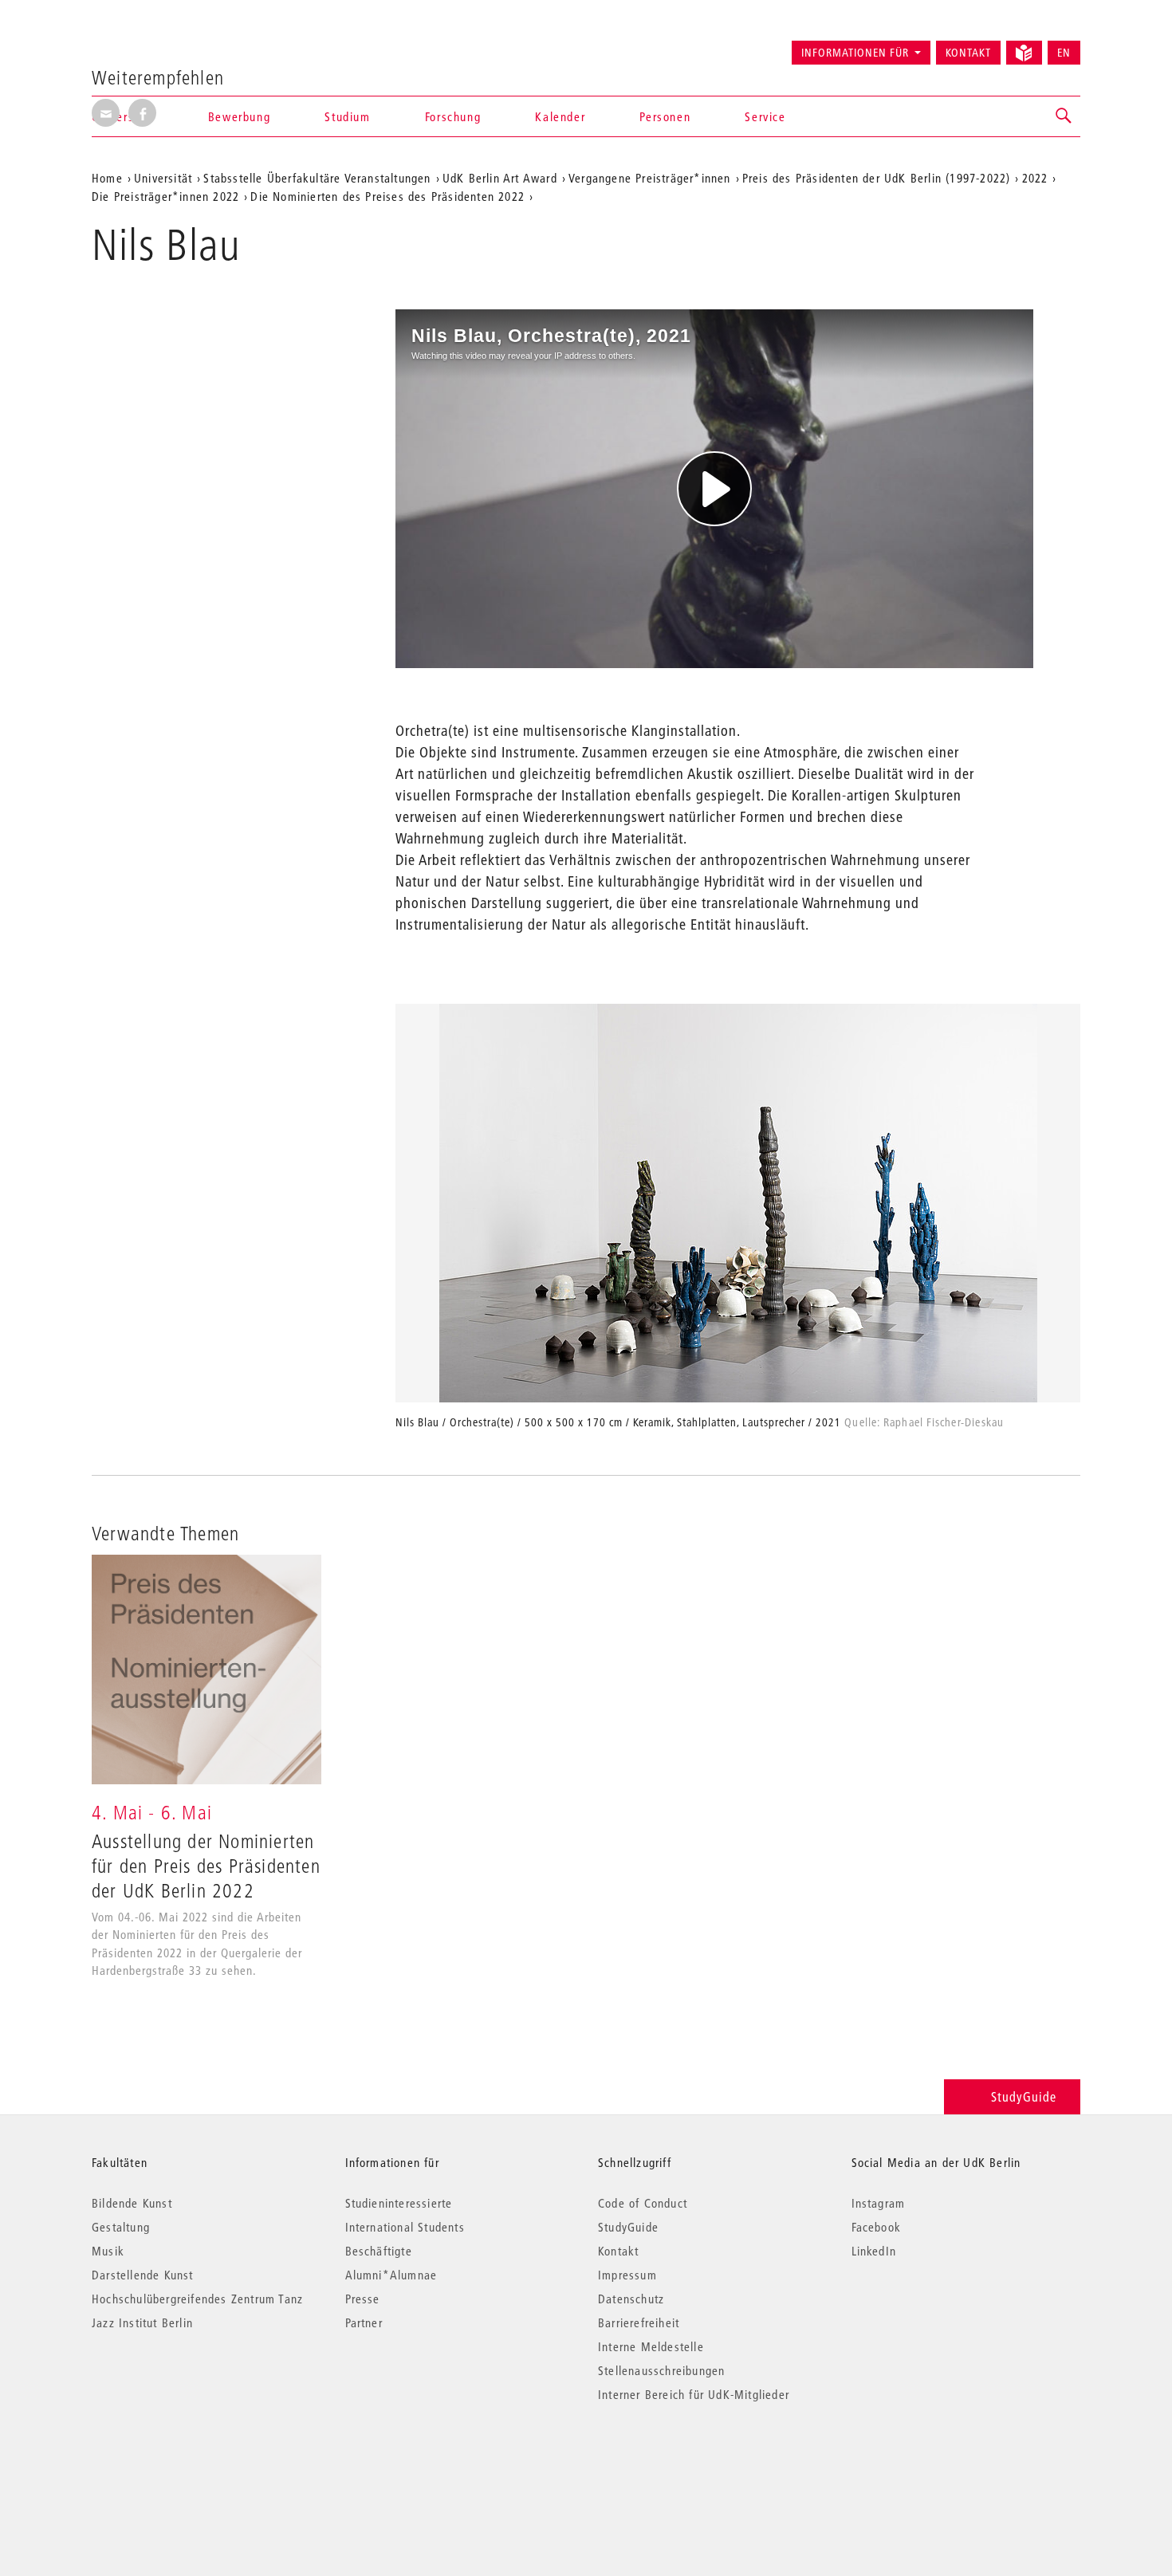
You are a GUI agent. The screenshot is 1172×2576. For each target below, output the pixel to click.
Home (107, 178)
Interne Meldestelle (651, 2346)
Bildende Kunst (132, 2203)
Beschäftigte (379, 2251)
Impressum (627, 2275)
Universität (163, 178)
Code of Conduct (643, 2203)
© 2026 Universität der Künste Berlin (175, 2462)
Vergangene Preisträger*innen (650, 178)
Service (765, 116)
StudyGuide (1024, 2096)
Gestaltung (121, 2227)
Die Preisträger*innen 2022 (165, 196)
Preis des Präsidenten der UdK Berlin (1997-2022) (877, 178)
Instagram (879, 2203)
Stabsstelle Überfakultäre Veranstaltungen (317, 178)
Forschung (453, 116)
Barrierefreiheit (639, 2322)
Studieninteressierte (399, 2203)
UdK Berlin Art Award (500, 178)
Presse (363, 2299)
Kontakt (968, 53)
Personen (665, 116)
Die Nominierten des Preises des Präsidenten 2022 (387, 196)
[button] (1064, 116)
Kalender (560, 116)
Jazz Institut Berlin (142, 2322)
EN (1064, 53)
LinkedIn (874, 2251)
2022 (1035, 178)
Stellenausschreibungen (661, 2370)
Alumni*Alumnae (391, 2275)
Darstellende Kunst (143, 2275)
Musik (108, 2251)
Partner (364, 2322)
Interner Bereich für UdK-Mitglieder (694, 2394)
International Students (405, 2227)
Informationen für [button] (855, 53)
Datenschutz (631, 2299)
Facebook (877, 2227)
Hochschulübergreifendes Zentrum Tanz (197, 2299)
